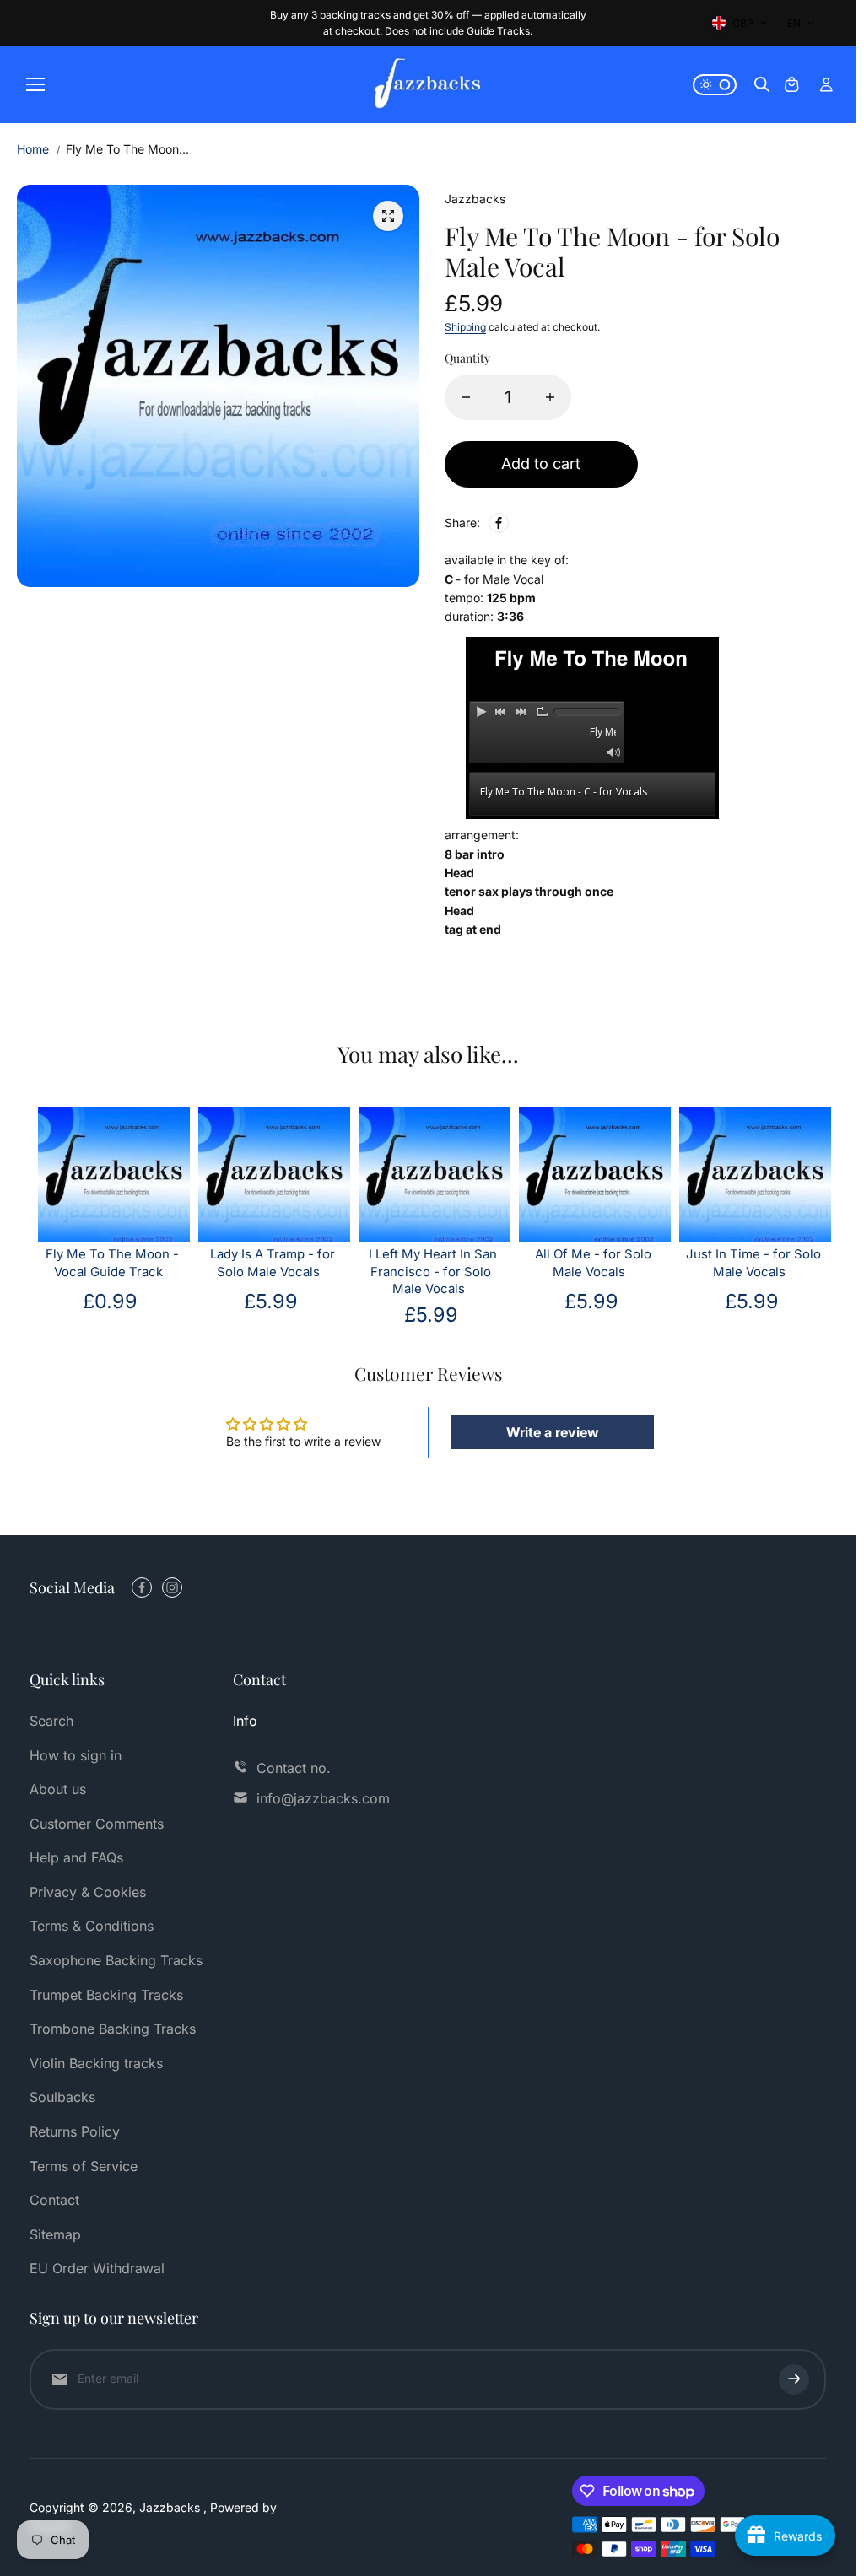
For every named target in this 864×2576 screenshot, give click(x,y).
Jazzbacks (171, 2507)
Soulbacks (62, 2097)
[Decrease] (466, 397)
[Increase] (550, 397)
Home (33, 149)
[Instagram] (172, 1587)
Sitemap (55, 2234)
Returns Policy (75, 2131)
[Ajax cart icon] (791, 84)
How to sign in (76, 1755)
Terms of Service (84, 2166)
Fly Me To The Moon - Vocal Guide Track (112, 1263)
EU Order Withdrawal (97, 2268)
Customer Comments (97, 1824)
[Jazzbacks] (428, 84)
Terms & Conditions (92, 1926)
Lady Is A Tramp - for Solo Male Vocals (273, 1263)
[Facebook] (499, 523)
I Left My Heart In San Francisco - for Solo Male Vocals (433, 1272)
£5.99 (271, 1301)
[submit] (794, 2379)
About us (58, 1789)
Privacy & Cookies (88, 1892)
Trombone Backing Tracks (113, 2029)
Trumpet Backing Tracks (106, 1995)
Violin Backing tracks (96, 2063)
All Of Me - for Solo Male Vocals (593, 1263)
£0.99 (110, 1301)
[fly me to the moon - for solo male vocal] (388, 216)
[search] (762, 84)
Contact (54, 2200)
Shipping (465, 327)
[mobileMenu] (35, 84)
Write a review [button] (553, 1432)
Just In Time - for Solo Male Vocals (753, 1263)
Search (51, 1721)
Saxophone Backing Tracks (116, 1960)
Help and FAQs (76, 1857)
